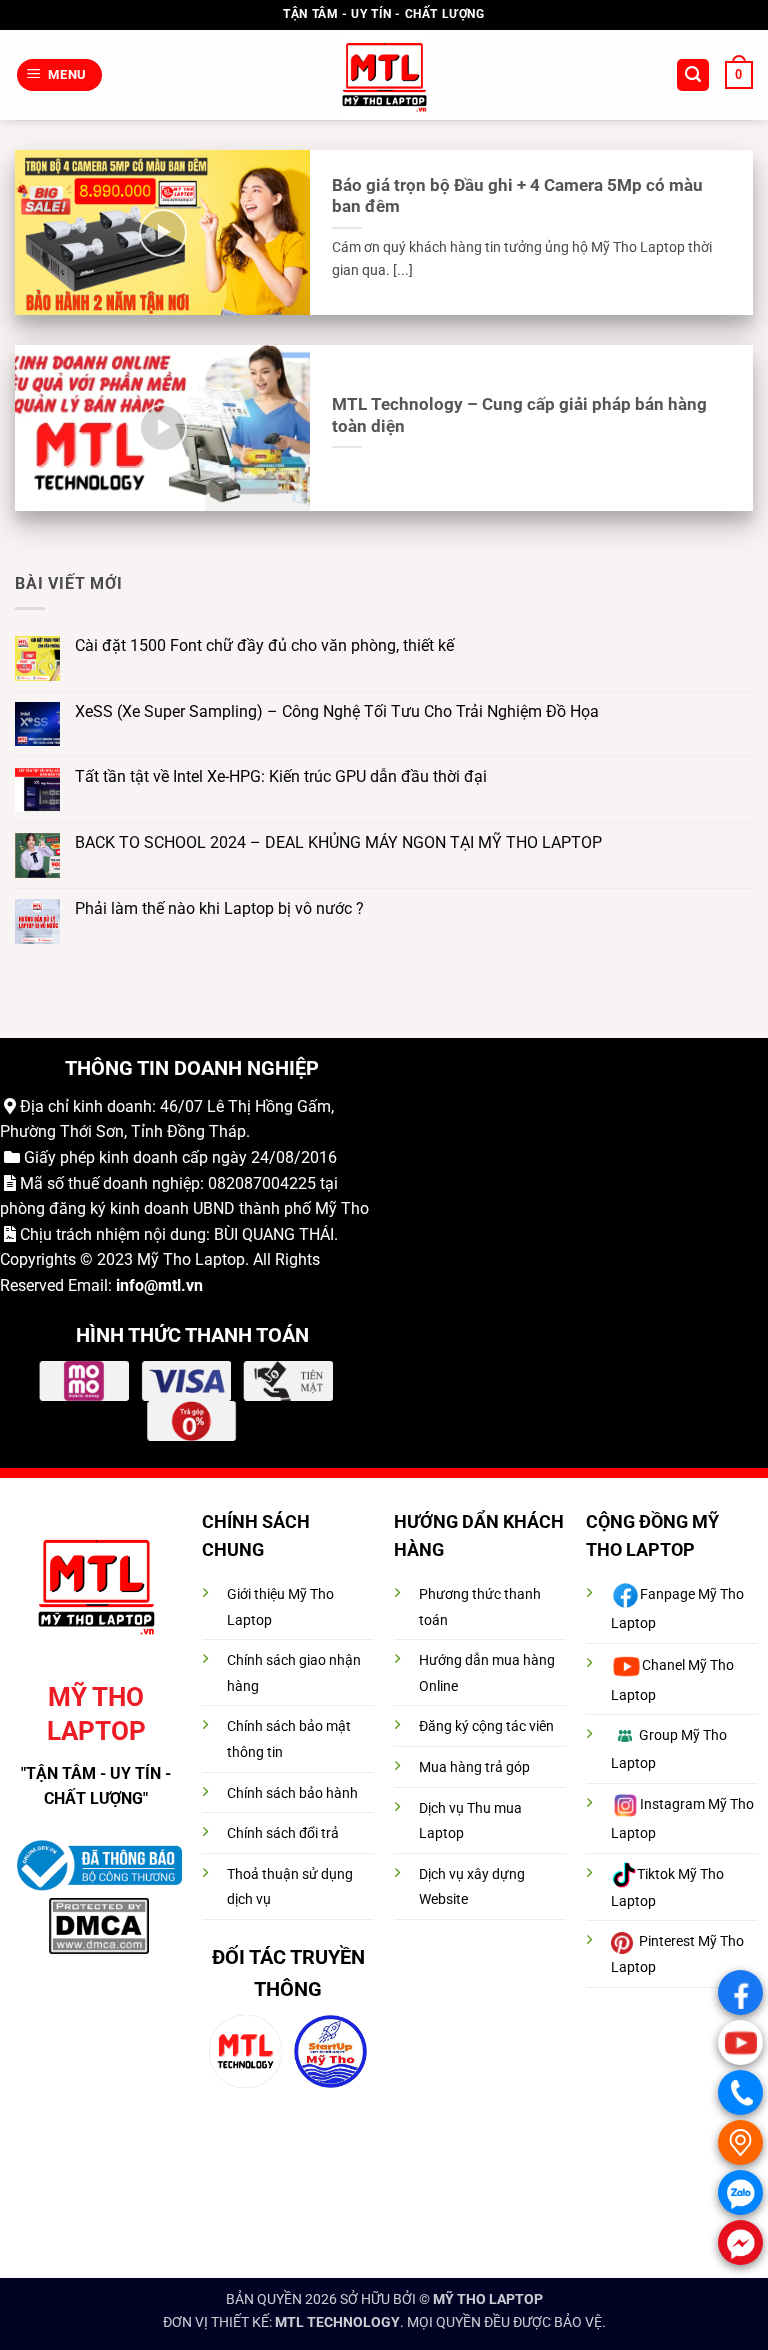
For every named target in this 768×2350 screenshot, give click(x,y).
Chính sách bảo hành (292, 1793)
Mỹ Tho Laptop (191, 1259)
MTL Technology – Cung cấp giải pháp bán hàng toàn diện (519, 415)
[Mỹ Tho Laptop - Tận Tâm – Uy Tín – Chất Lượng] (384, 75)
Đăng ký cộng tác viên (486, 1726)
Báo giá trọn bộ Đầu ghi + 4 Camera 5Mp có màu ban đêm (517, 196)
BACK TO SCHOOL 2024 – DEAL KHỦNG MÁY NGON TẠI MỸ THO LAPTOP (338, 842)
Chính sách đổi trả (283, 1833)
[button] (60, 75)
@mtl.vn (173, 1285)
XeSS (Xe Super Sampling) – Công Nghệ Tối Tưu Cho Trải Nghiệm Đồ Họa (337, 711)
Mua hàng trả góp (474, 1767)
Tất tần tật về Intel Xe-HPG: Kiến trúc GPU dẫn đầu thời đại (281, 776)
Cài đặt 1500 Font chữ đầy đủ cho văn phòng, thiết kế (264, 645)
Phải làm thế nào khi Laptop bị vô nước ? (219, 908)
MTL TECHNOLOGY (337, 2322)
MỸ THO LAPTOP (488, 2299)
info (130, 1285)
